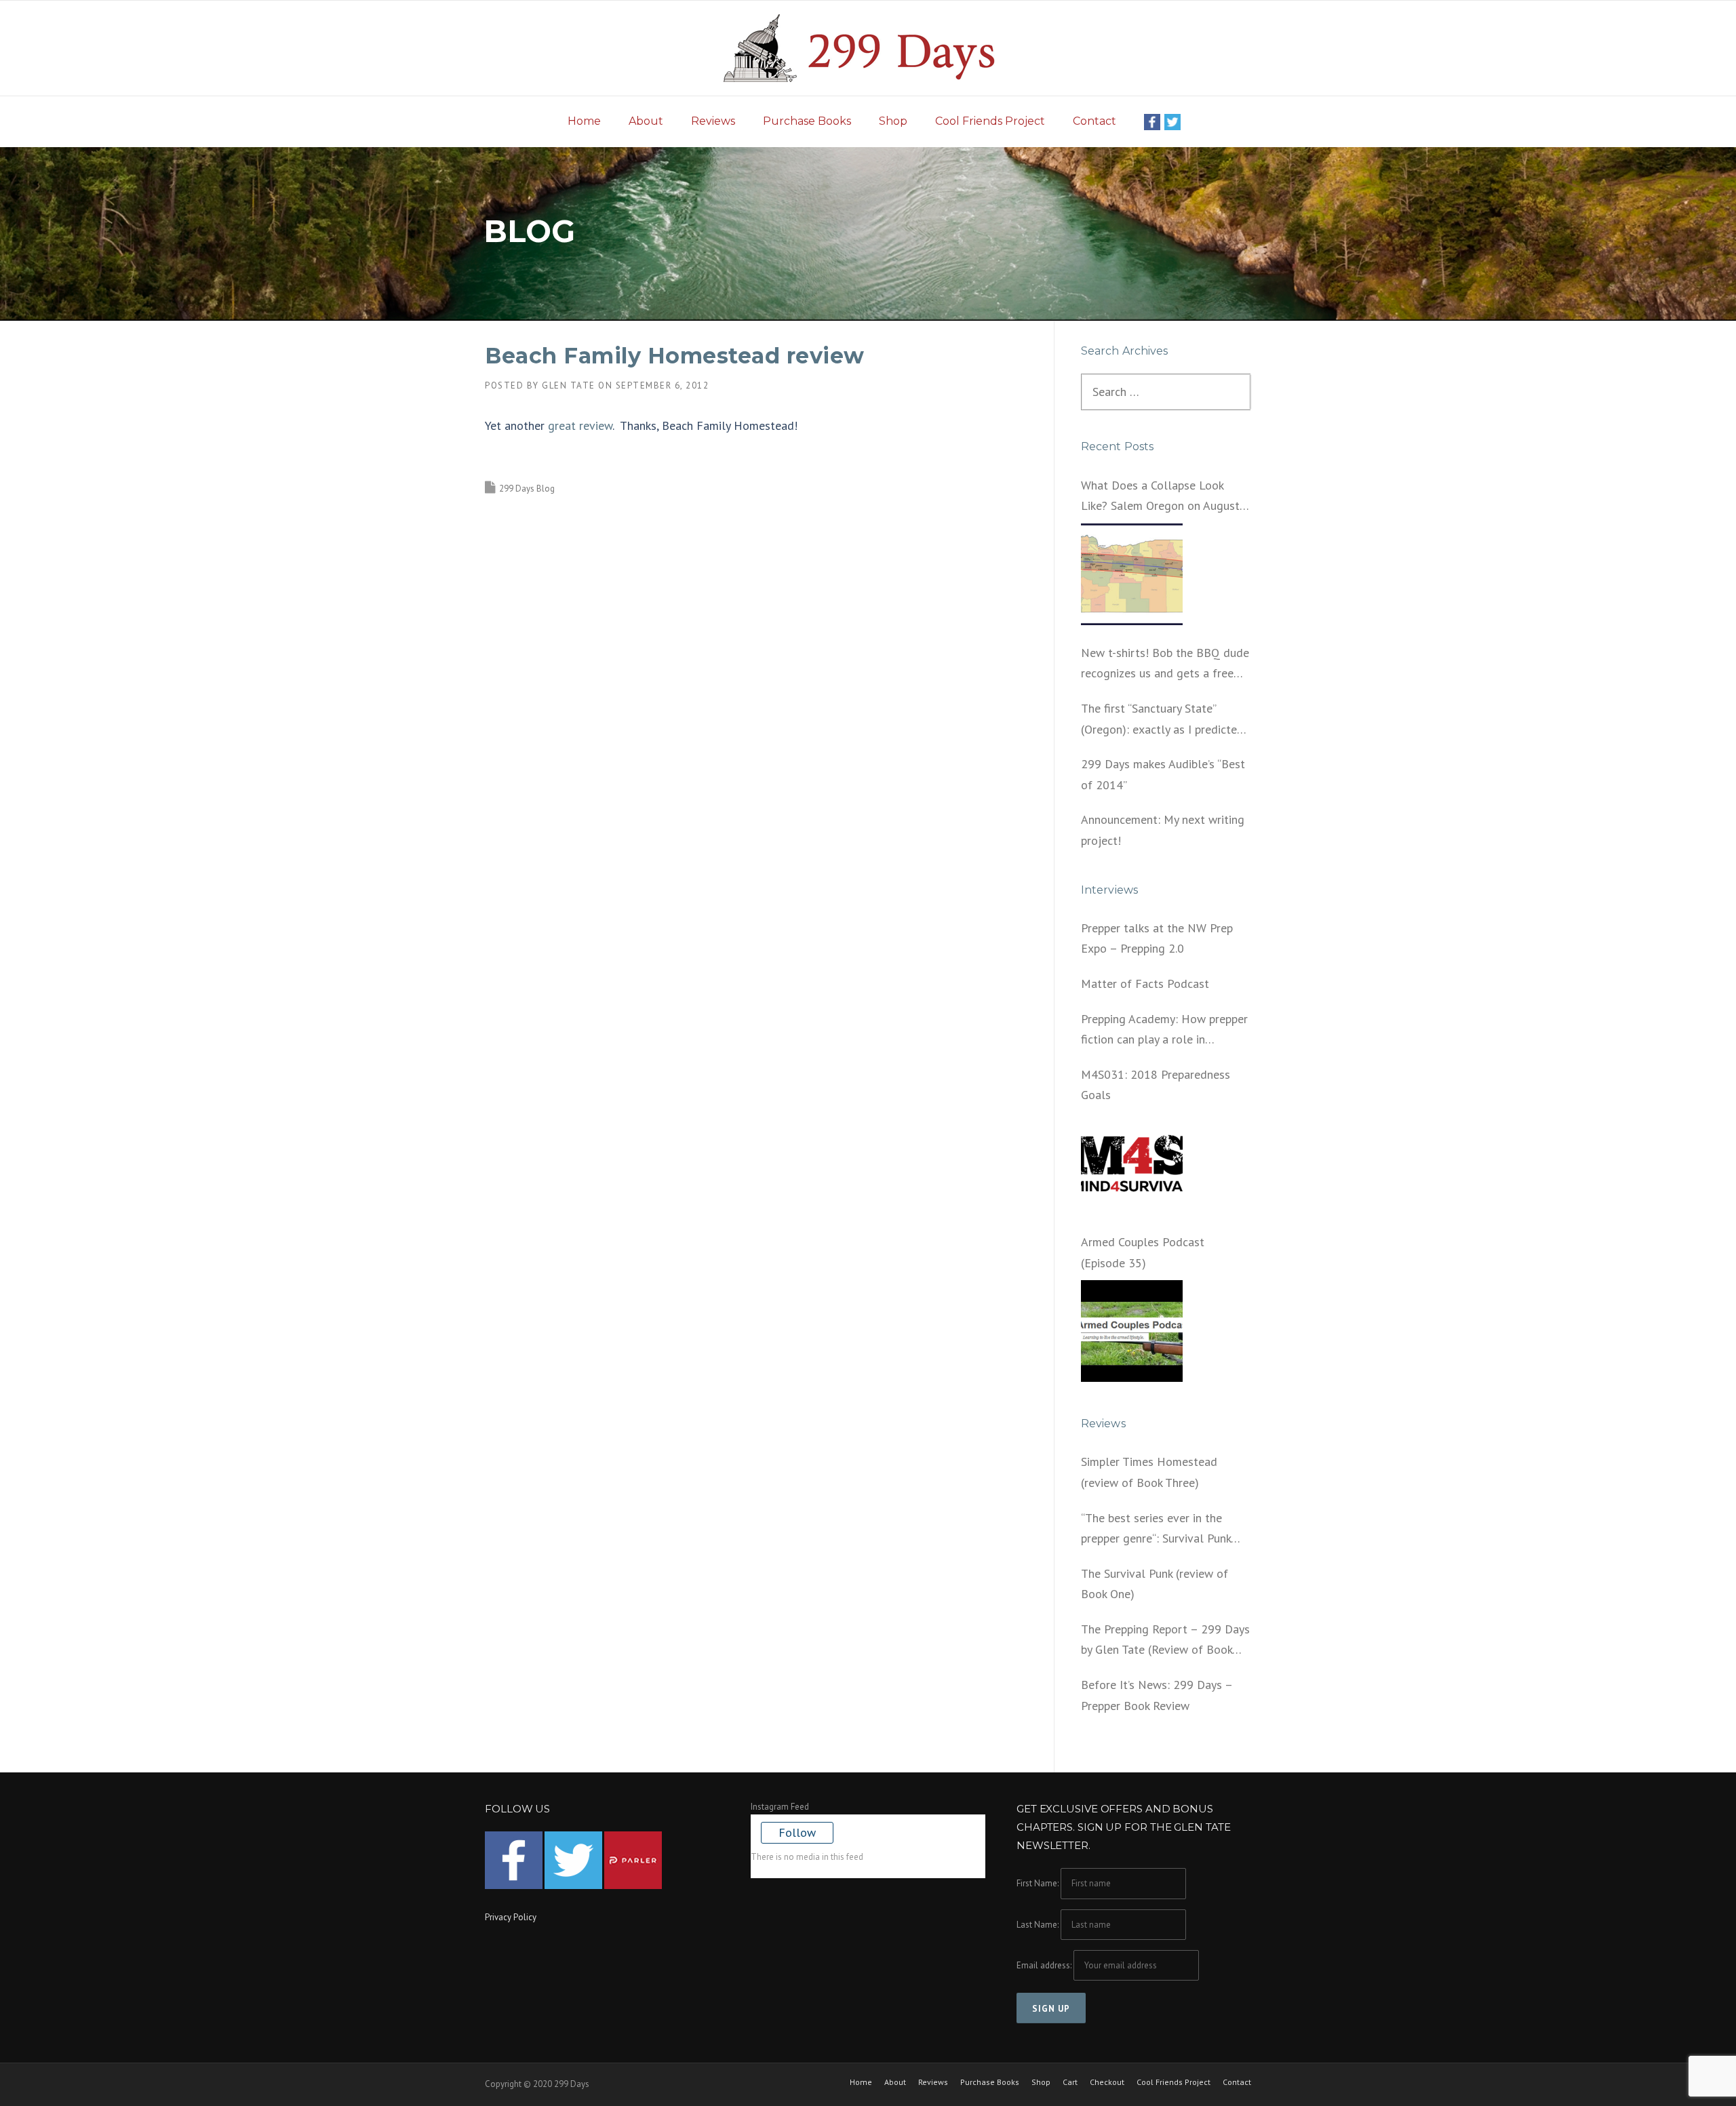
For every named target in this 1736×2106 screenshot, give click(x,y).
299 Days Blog (527, 489)
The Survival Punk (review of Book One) (1155, 1584)
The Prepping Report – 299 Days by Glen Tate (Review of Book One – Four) (1165, 1641)
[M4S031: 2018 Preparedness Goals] (1132, 1164)
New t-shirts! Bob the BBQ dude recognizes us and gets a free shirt (1165, 664)
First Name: (1038, 1883)
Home (584, 121)
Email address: (1045, 1965)
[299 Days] (868, 47)
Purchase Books (807, 121)
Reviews (713, 121)
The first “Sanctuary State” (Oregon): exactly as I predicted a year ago (1162, 720)
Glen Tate (569, 385)
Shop (893, 121)
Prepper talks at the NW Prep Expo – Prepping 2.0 (1157, 938)
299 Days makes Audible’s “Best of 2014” (1163, 774)
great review (580, 425)
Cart (1070, 2082)
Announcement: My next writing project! (1163, 830)
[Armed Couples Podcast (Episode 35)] (1132, 1331)
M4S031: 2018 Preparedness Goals (1156, 1085)
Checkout (1107, 2082)
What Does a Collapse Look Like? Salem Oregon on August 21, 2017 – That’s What (1160, 497)
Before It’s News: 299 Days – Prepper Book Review (1157, 1695)
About (646, 121)
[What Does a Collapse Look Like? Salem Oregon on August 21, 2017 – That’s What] (1132, 574)
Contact (1094, 121)
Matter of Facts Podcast (1145, 984)
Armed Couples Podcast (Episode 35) (1143, 1252)
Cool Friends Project (990, 121)
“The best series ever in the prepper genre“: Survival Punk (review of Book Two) (1156, 1530)
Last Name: (1038, 1925)
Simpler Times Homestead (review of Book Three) (1149, 1472)
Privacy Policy (511, 1917)
